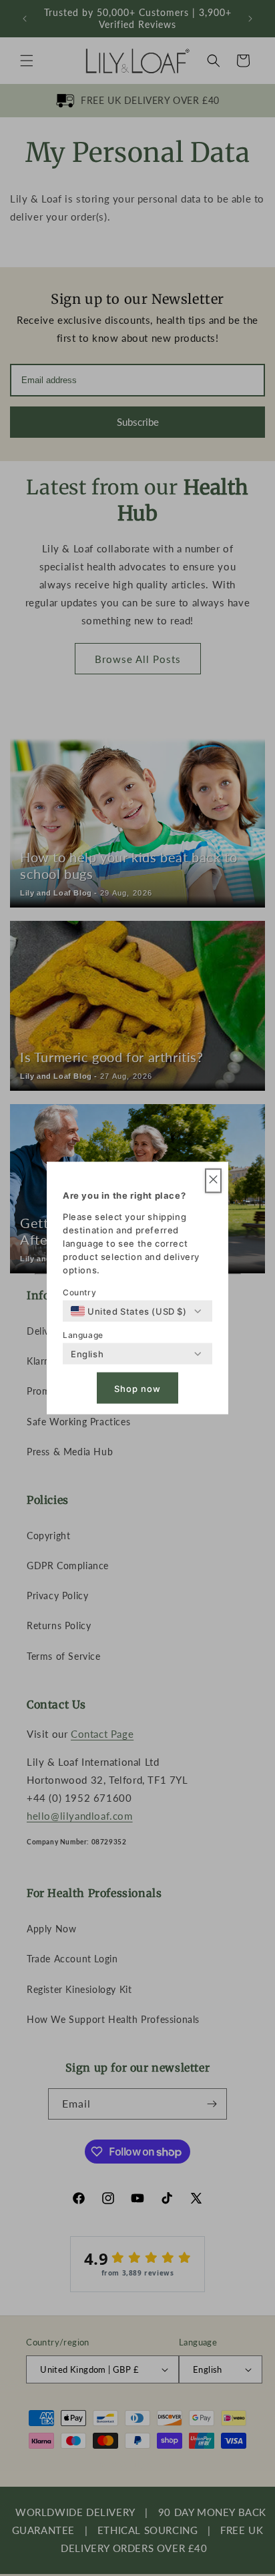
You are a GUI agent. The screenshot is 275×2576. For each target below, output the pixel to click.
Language (83, 1335)
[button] (213, 1181)
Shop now (137, 1388)
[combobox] (129, 1311)
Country (79, 1292)
